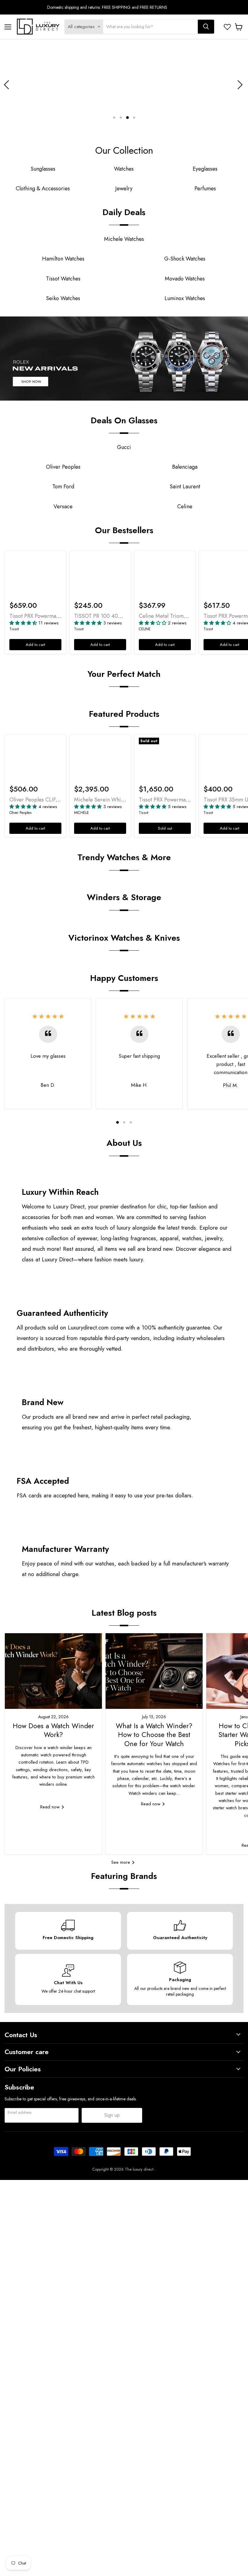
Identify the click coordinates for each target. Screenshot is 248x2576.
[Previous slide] (8, 85)
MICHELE (82, 813)
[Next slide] (239, 85)
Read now (51, 1807)
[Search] (206, 27)
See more (121, 1862)
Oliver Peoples (21, 813)
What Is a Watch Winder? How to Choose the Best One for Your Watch (154, 1735)
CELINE (145, 629)
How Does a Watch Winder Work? (53, 1730)
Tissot (14, 629)
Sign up (112, 2115)
